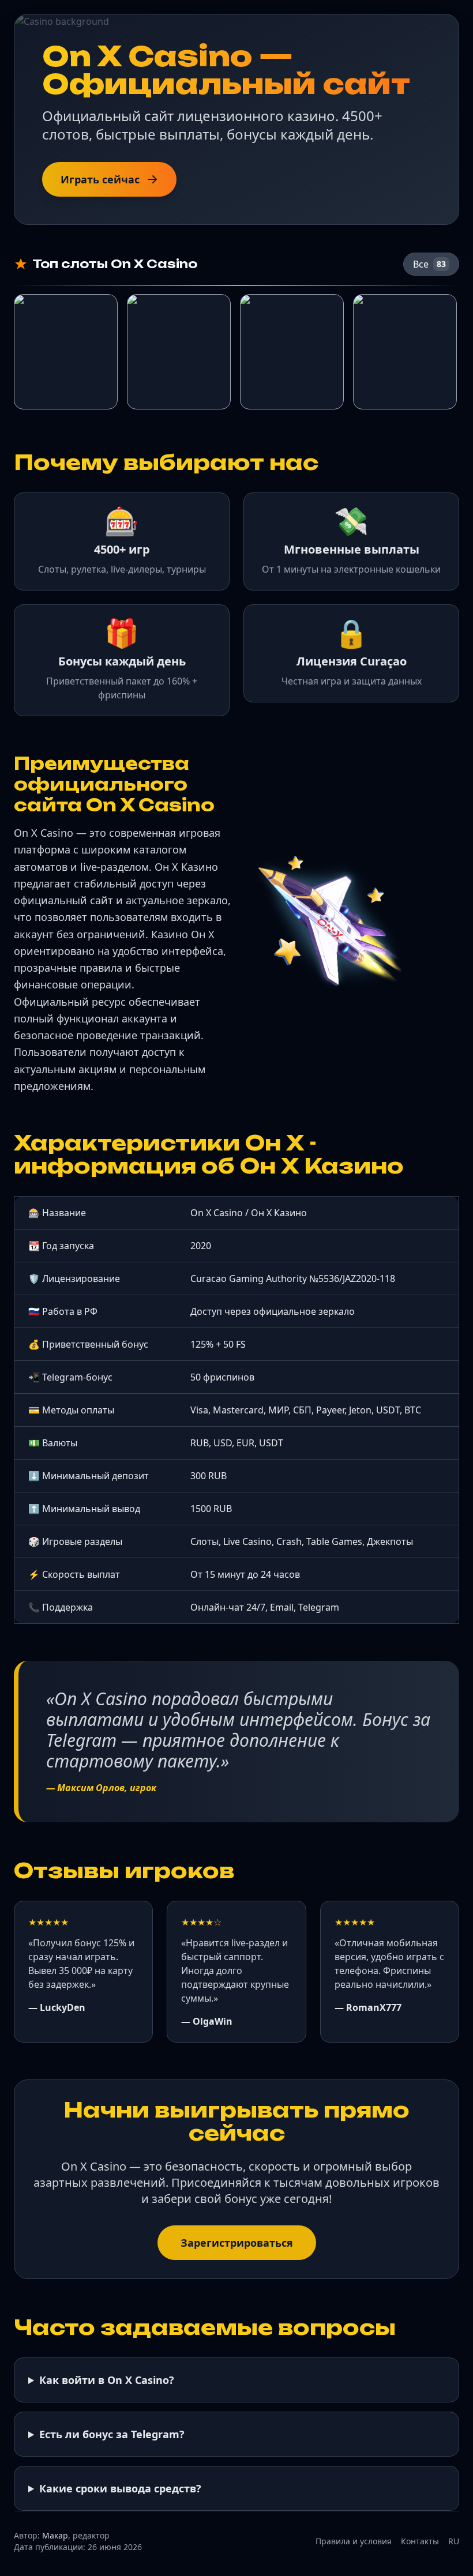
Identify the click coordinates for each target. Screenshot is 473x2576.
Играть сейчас (100, 179)
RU (454, 2541)
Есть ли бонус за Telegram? (112, 2434)
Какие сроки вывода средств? (120, 2488)
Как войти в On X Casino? (107, 2380)
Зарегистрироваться (237, 2243)
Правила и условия (354, 2541)
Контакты (420, 2541)
